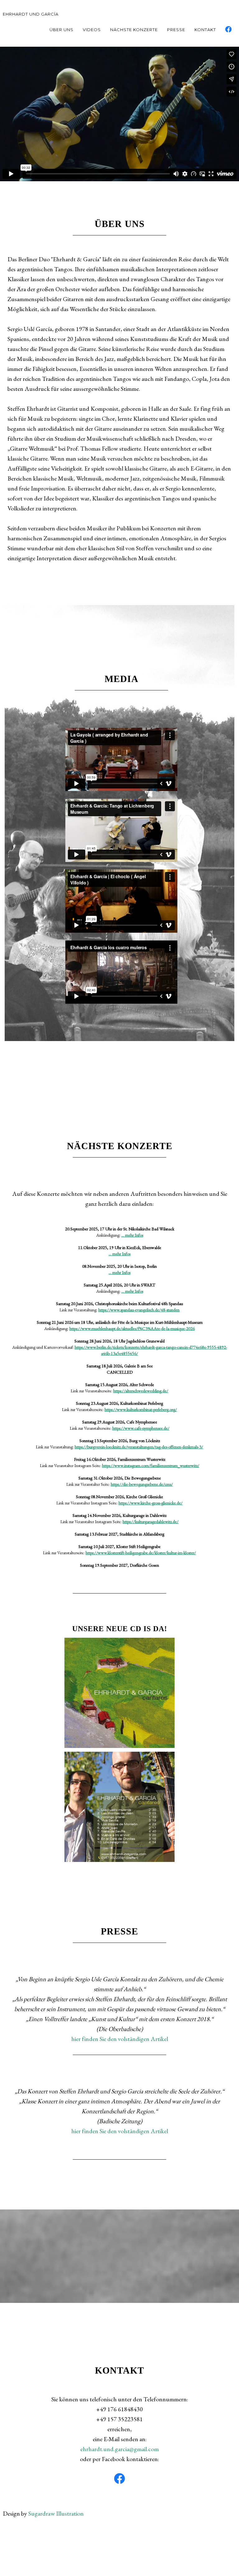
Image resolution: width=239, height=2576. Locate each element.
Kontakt (205, 30)
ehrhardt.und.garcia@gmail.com (119, 2449)
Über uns (61, 30)
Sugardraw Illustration (56, 2513)
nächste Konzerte (134, 30)
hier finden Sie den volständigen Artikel (120, 2039)
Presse (176, 30)
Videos (92, 30)
